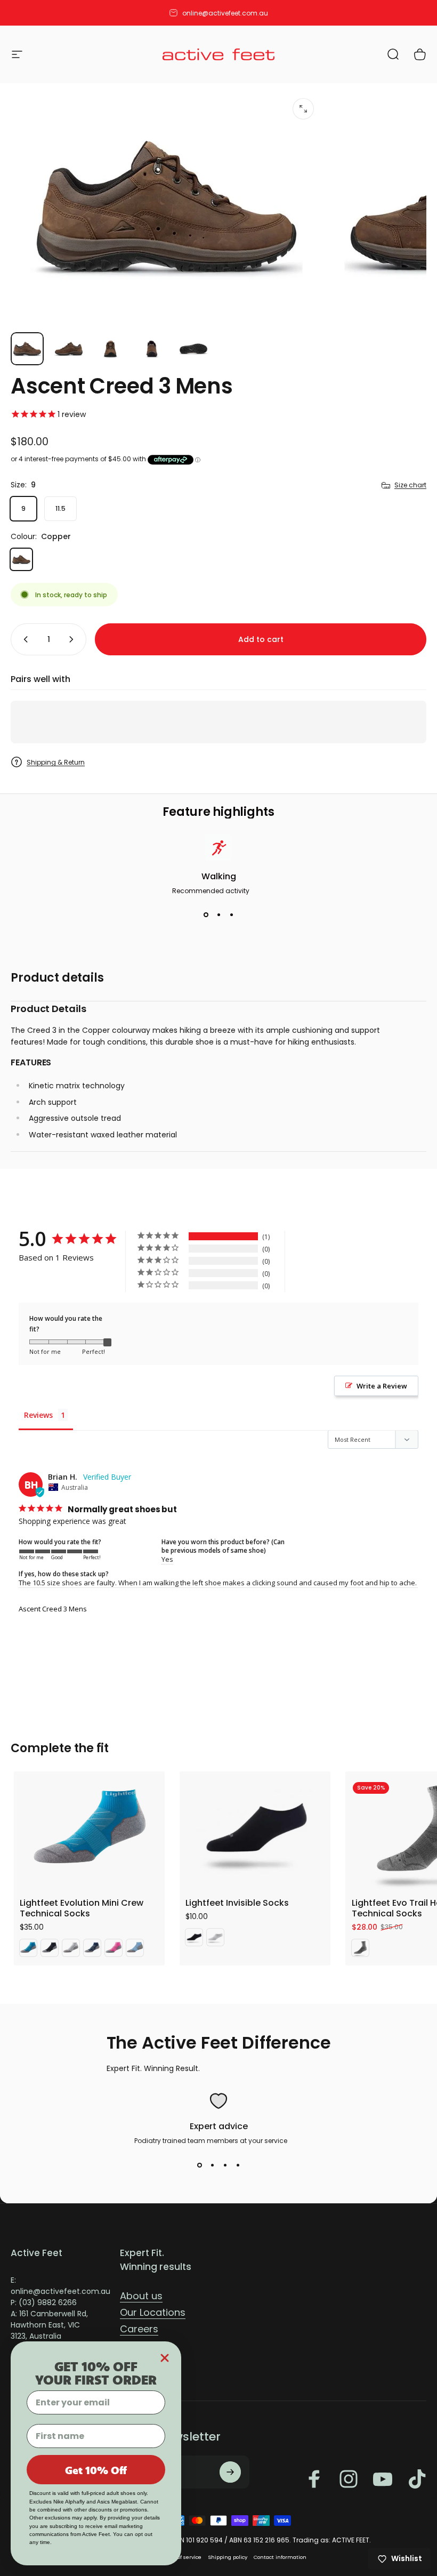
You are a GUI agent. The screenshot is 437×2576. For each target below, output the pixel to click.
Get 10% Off (96, 2470)
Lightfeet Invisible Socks (237, 1903)
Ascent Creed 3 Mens (53, 1609)
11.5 (60, 508)
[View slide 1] (206, 915)
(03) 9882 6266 (48, 2302)
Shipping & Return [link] (56, 762)
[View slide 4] (238, 2165)
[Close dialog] (165, 2358)
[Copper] (21, 559)
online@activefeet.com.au (60, 2291)
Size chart (410, 485)
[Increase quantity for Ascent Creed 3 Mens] (74, 639)
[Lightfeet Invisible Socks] (255, 1830)
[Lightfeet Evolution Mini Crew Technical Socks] (89, 1830)
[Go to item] (27, 349)
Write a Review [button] (382, 1386)
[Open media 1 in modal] (303, 109)
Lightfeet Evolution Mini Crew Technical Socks (82, 1908)
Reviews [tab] (38, 1415)
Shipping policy (228, 2557)
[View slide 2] (218, 915)
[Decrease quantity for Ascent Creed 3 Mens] (23, 639)
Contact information (280, 2557)
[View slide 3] (231, 915)
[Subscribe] (230, 2472)
